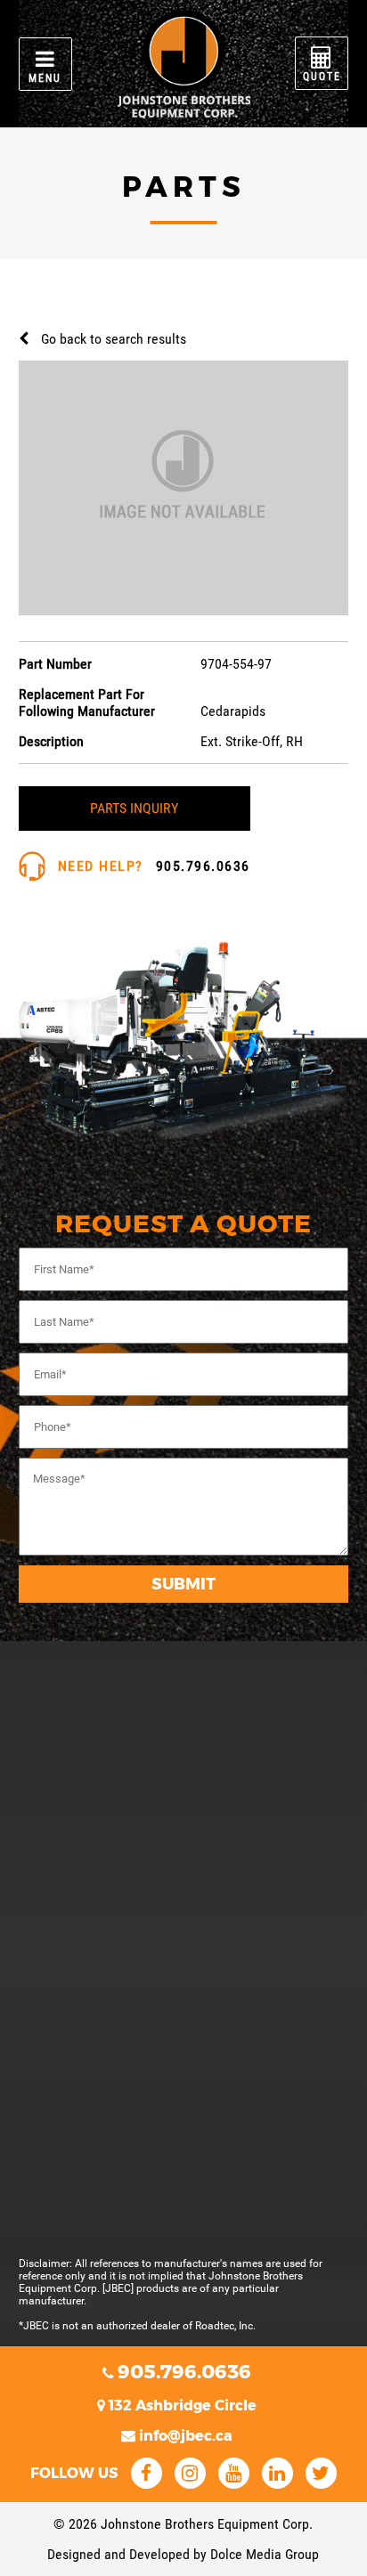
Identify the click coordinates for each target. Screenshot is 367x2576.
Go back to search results (114, 339)
